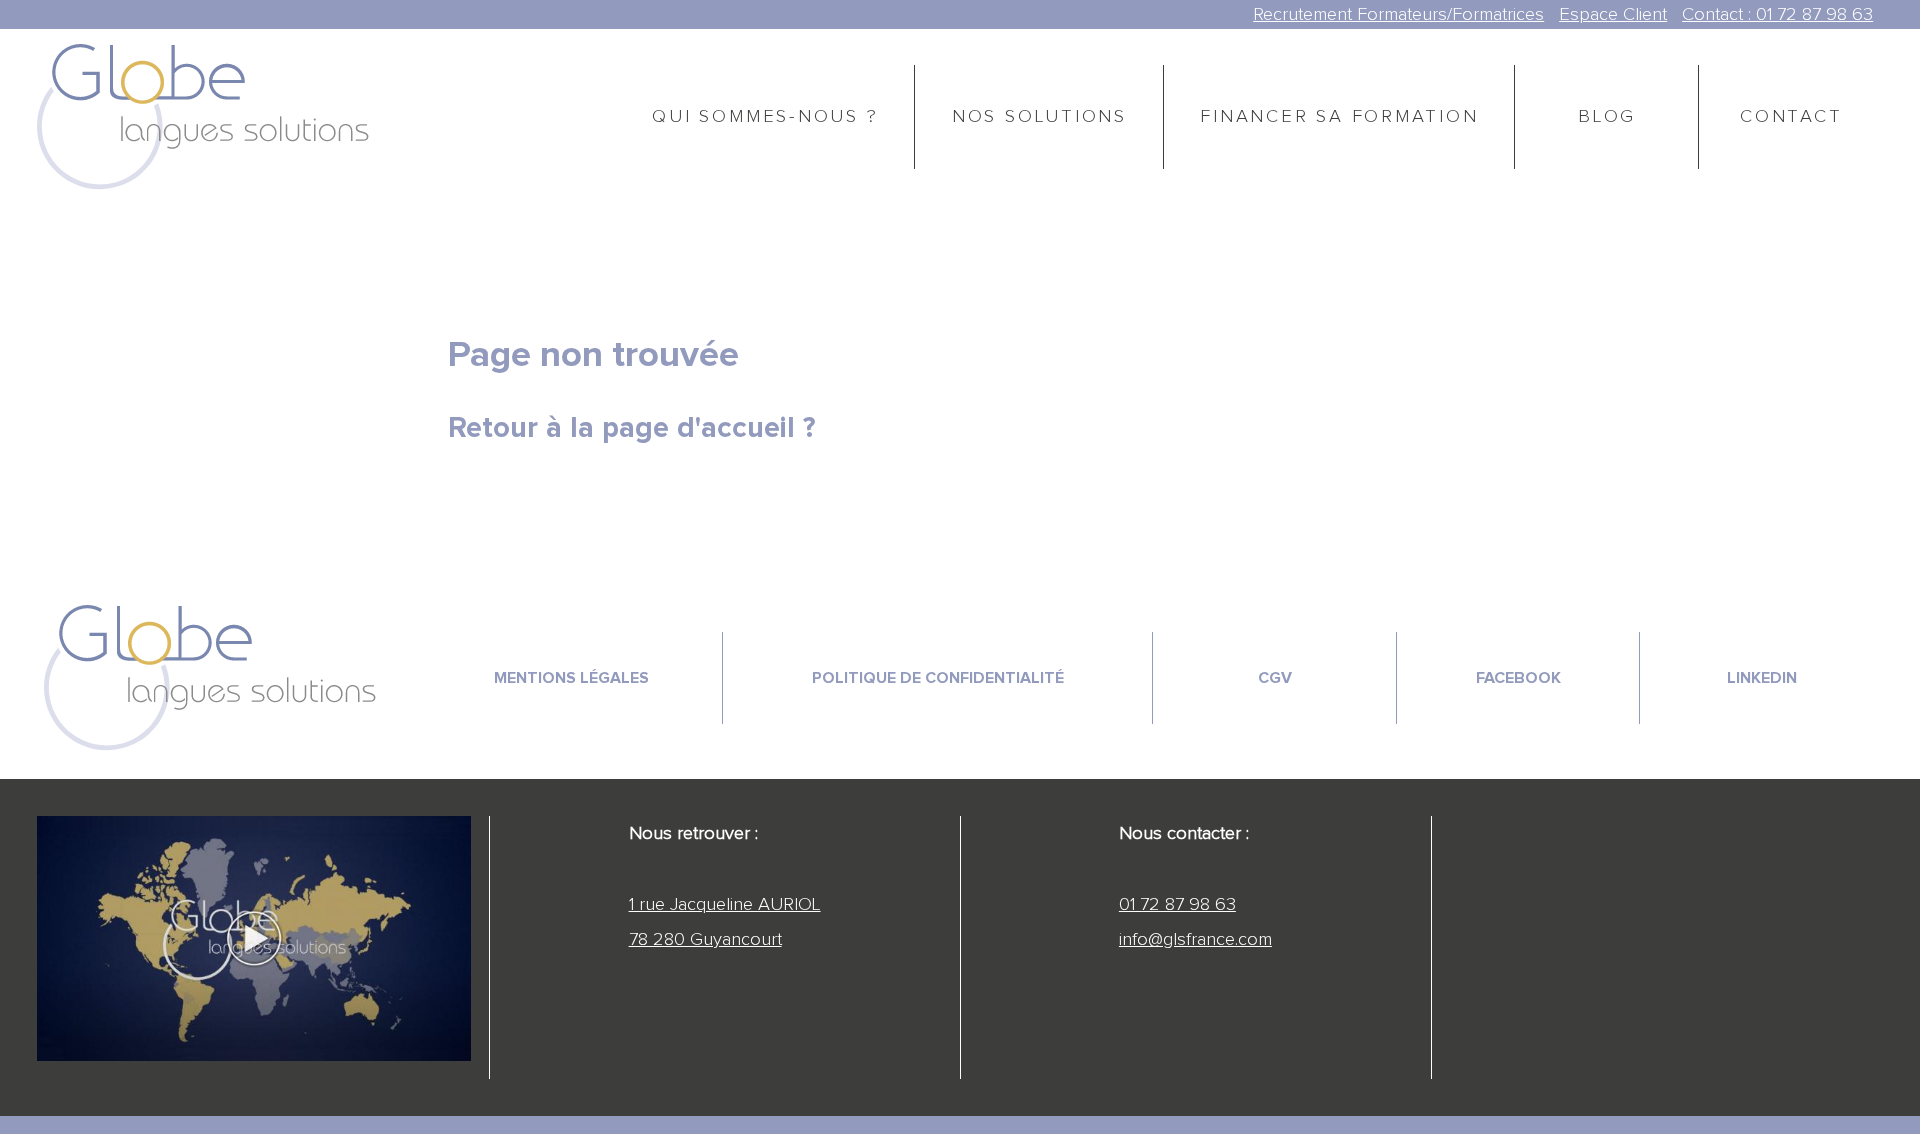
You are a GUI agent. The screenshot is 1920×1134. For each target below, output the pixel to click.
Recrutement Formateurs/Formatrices (1398, 14)
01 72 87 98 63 (1177, 904)
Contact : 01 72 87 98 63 (1777, 14)
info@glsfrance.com (1195, 939)
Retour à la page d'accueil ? (631, 428)
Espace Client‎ (1613, 14)
